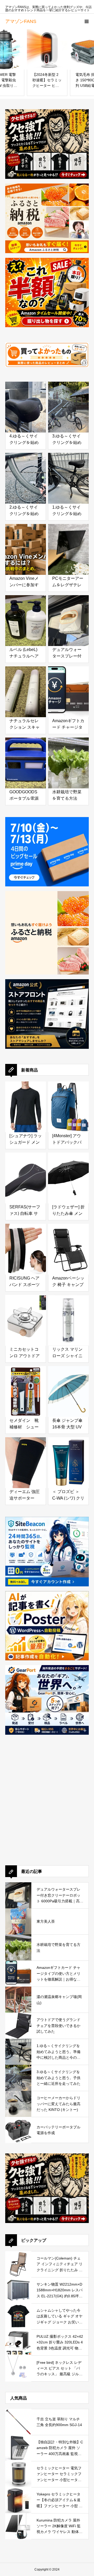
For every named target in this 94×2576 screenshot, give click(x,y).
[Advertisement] (47, 1807)
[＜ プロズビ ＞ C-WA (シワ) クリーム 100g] (68, 1457)
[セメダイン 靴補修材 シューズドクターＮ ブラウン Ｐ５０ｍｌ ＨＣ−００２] (26, 1386)
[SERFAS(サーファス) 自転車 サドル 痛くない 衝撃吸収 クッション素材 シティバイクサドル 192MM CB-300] (26, 1173)
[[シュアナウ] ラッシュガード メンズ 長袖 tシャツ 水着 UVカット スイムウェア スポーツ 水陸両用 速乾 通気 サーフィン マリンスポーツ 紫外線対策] (26, 1102)
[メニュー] (86, 21)
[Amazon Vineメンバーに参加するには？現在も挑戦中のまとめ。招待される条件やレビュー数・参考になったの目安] (26, 544)
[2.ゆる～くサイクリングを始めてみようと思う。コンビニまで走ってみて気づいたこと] (26, 473)
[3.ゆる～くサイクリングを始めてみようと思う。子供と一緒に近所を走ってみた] (68, 402)
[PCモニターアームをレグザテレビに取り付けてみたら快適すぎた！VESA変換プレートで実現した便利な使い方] (68, 544)
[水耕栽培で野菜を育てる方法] (68, 758)
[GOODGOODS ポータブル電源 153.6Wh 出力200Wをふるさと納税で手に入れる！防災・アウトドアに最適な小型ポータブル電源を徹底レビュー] (26, 758)
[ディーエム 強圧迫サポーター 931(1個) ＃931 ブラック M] (26, 1457)
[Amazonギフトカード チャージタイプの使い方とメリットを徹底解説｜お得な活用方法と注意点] (68, 687)
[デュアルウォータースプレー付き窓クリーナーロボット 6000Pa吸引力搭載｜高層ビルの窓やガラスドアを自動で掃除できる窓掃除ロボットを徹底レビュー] (68, 615)
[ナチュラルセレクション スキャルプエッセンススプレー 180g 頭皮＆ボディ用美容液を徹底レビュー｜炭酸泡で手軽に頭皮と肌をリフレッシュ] (26, 687)
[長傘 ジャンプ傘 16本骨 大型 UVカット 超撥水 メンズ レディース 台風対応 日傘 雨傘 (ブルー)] (68, 1386)
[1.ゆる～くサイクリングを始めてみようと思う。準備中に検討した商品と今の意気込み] (68, 473)
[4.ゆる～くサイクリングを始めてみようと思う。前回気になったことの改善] (26, 402)
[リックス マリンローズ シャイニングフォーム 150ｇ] (68, 1315)
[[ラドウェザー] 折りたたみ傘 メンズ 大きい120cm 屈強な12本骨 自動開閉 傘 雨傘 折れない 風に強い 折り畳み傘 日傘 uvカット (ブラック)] (68, 1173)
